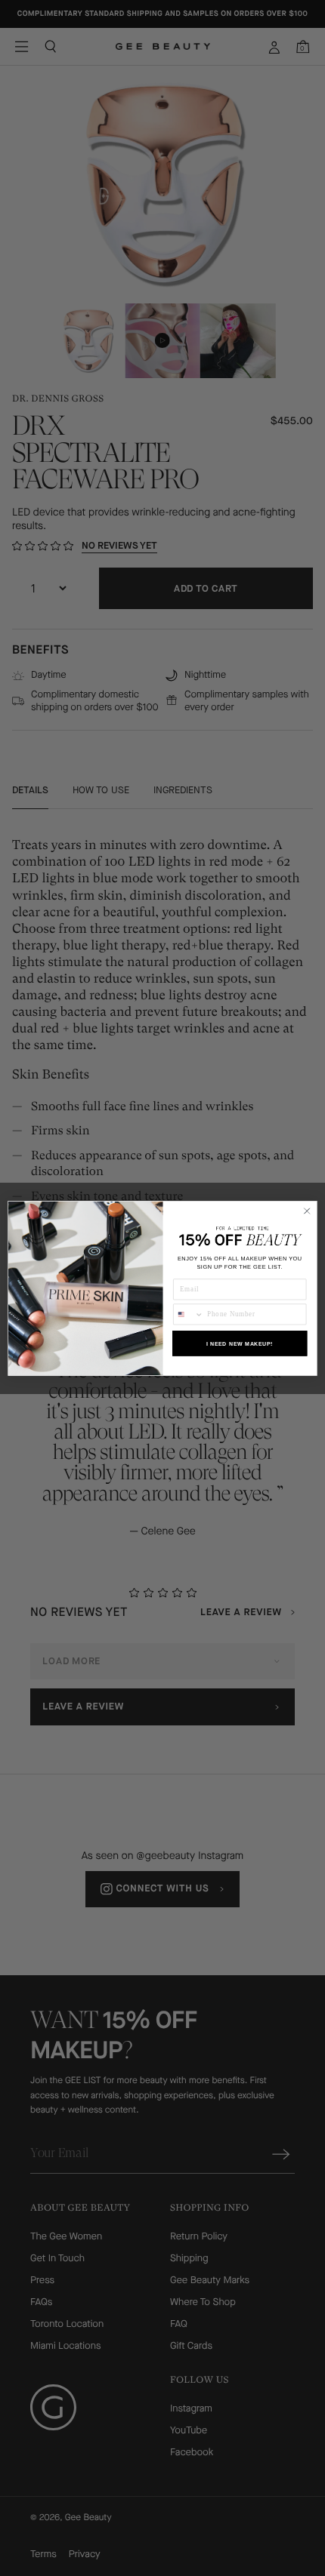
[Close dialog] (307, 1211)
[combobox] (189, 1314)
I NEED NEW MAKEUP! (240, 1343)
